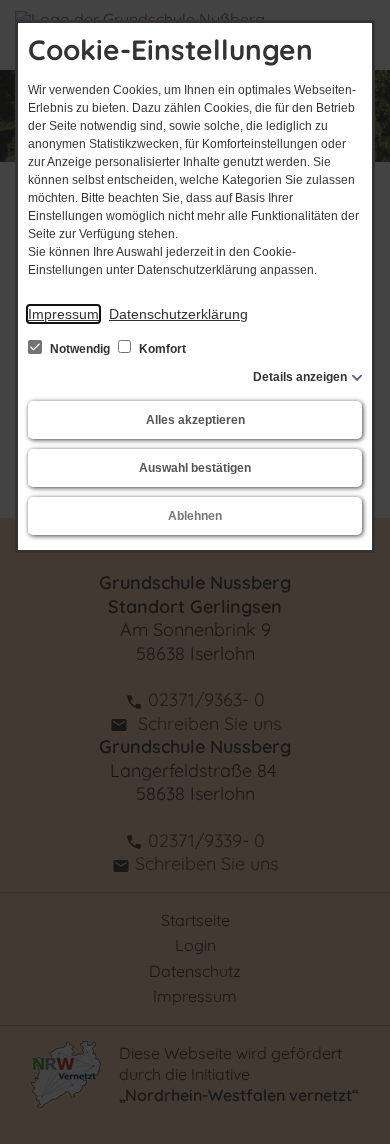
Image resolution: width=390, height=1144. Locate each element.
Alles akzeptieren (195, 420)
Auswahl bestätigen (195, 468)
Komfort (161, 349)
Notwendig (80, 349)
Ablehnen (195, 516)
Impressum (63, 314)
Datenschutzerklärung (178, 314)
